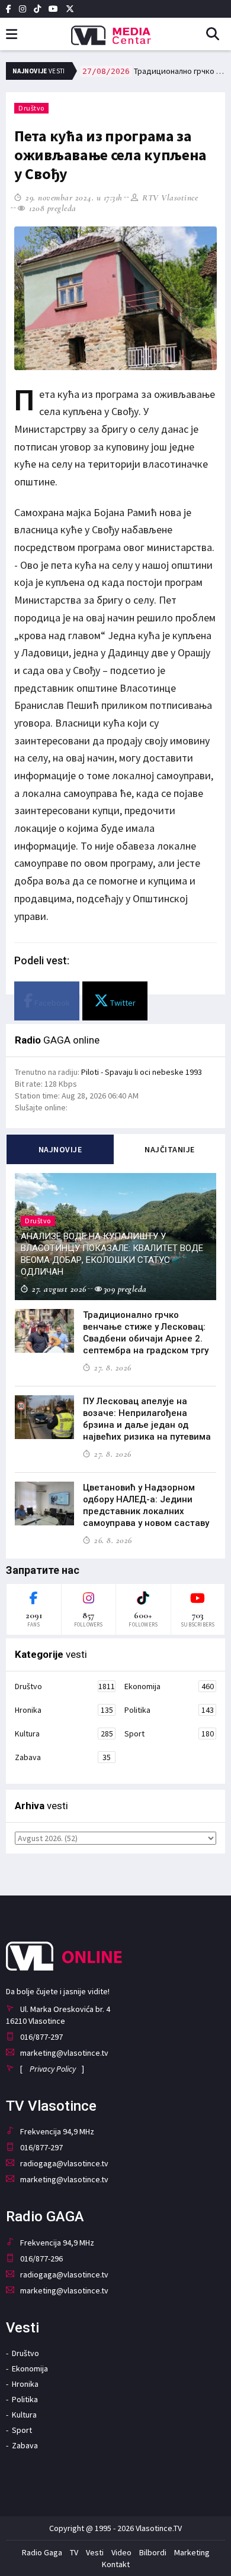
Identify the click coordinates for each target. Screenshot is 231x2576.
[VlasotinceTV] (115, 31)
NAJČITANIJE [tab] (170, 1149)
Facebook (51, 1003)
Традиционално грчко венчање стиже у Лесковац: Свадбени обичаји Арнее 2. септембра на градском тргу (154, 71)
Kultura (64, 1733)
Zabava (63, 1757)
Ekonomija (169, 1686)
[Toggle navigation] (12, 35)
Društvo (31, 108)
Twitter (122, 1003)
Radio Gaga (42, 2552)
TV (74, 2552)
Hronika (64, 1710)
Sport (169, 1733)
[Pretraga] (217, 35)
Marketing (192, 2552)
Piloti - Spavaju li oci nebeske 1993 (142, 1072)
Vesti (95, 2552)
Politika (169, 1710)
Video (121, 2552)
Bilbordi (153, 2552)
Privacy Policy (53, 2069)
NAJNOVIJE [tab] (60, 1149)
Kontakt (116, 2564)
